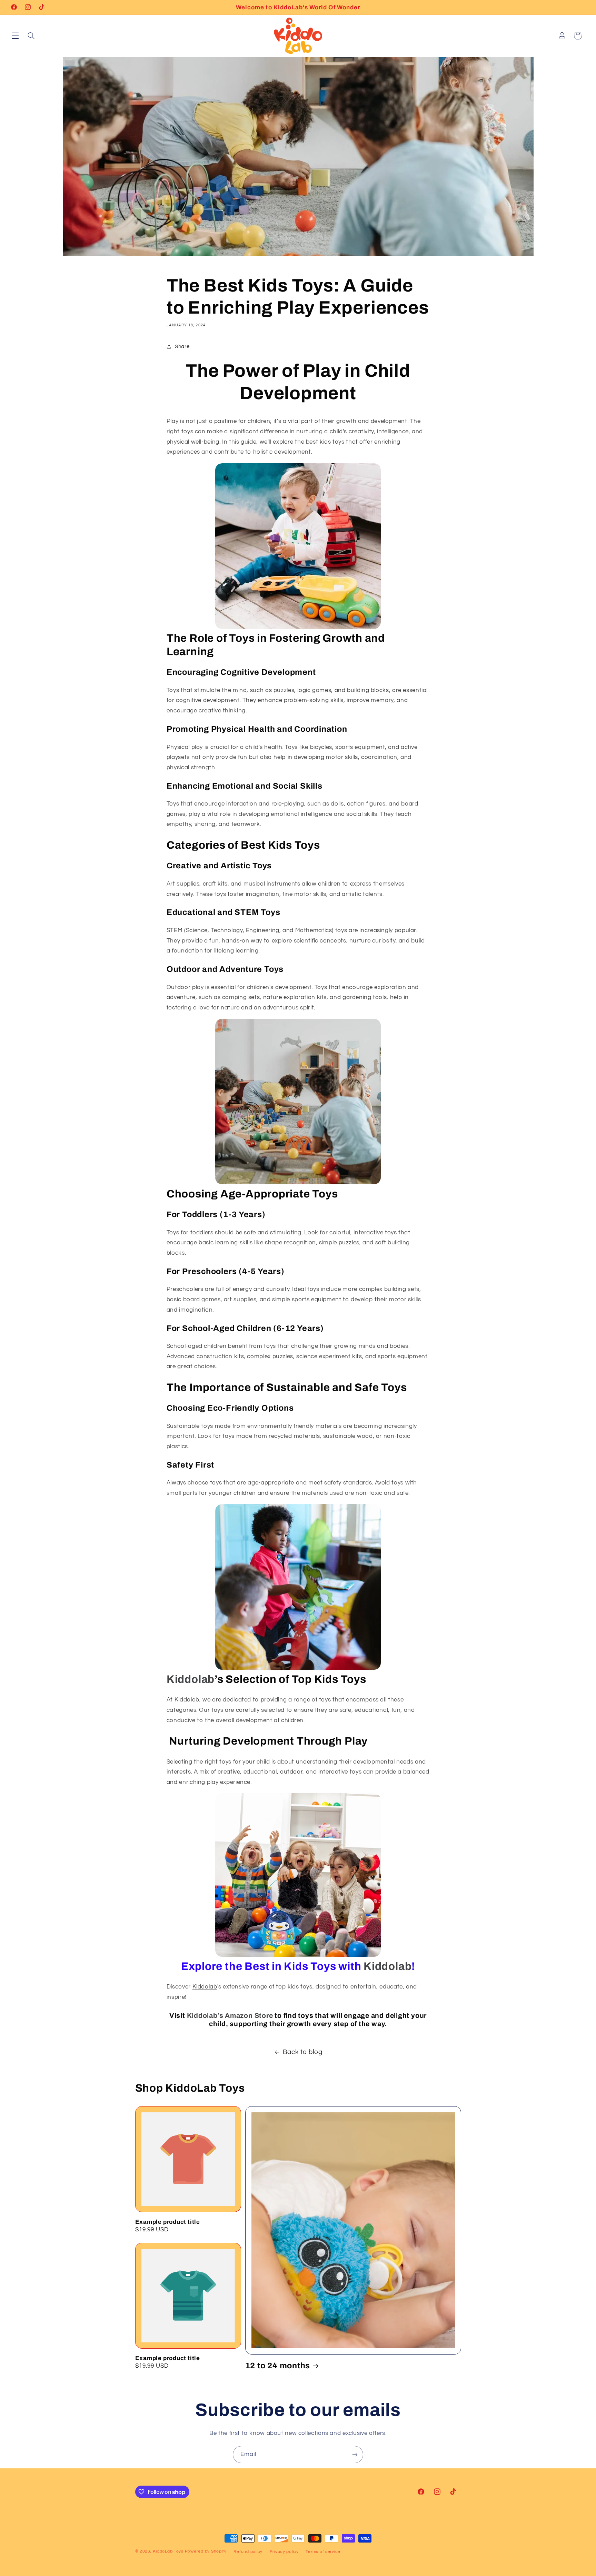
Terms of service (323, 2552)
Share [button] (182, 347)
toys (229, 1436)
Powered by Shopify (206, 2551)
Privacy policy (284, 2552)
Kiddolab (191, 1679)
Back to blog (303, 2052)
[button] (15, 36)
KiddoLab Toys (168, 2551)
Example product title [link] (168, 2222)
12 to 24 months (278, 2366)
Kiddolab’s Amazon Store (229, 2016)
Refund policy (248, 2552)
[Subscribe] (355, 2454)
